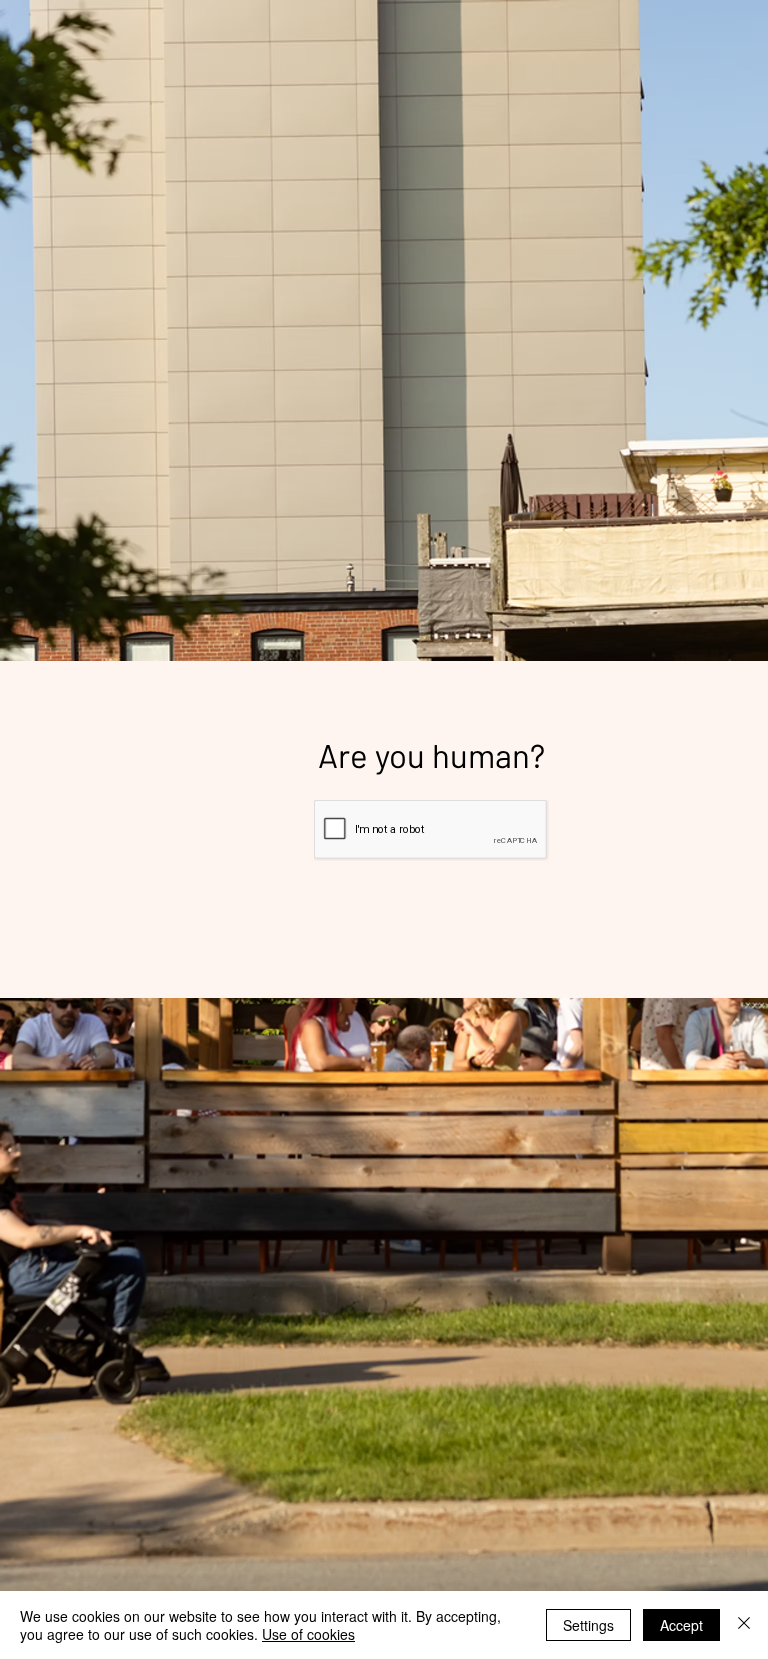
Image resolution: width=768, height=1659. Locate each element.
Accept (681, 1625)
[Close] (744, 1625)
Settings (588, 1625)
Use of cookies (308, 1634)
